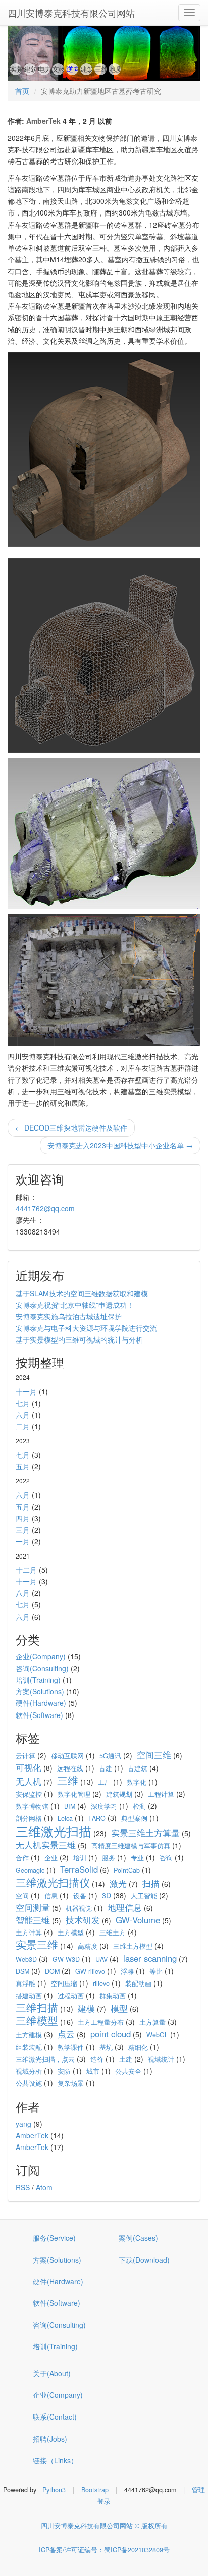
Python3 (54, 2490)
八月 (23, 1593)
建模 (86, 2008)
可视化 (29, 1767)
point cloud (111, 2034)
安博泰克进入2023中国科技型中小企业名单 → (120, 1145)
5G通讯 (110, 1756)
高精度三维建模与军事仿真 (131, 1846)
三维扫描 (37, 2007)
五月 (23, 1466)
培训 (80, 1858)
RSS (23, 2187)
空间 (22, 1896)
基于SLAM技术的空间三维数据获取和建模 (82, 1293)
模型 (119, 2008)
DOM (52, 1971)
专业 (137, 1858)
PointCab (127, 1870)
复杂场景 (71, 2083)
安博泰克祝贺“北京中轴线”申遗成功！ (75, 1305)
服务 (109, 1858)
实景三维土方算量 (145, 1833)
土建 (126, 2059)
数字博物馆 (32, 1806)
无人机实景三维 (46, 1845)
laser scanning (150, 1958)
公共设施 (29, 2083)
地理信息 (125, 1907)
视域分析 (29, 2071)
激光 (118, 1883)
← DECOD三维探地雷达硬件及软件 (71, 1128)
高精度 (88, 1946)
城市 (93, 2071)
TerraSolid (79, 1869)
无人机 (29, 1781)
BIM (70, 1806)
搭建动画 (29, 1996)
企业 (51, 1858)
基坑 (106, 2047)
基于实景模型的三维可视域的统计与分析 (79, 1339)
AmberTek (43, 121)
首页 (22, 91)
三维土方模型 (133, 1946)
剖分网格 (29, 1818)
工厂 (105, 1782)
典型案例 (134, 1818)
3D (107, 1895)
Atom (44, 2187)
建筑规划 (119, 1794)
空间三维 (154, 1755)
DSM (22, 1971)
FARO (97, 1818)
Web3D (26, 1959)
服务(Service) (54, 2238)
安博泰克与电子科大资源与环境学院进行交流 (86, 1328)
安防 (64, 2071)
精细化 (138, 2047)
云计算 (25, 1756)
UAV (101, 1959)
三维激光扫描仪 (53, 1882)
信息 (51, 1896)
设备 (80, 1896)
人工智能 (144, 1896)
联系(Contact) (55, 2417)
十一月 (26, 1391)
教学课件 (71, 2047)
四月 (23, 1518)
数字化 (137, 1782)
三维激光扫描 (54, 1831)
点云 (66, 2034)
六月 (23, 1415)
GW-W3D (66, 1959)
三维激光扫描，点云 (45, 2059)
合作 (22, 1858)
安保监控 (29, 1794)
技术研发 (83, 1920)
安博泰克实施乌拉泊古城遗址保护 (69, 1316)
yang (23, 2124)
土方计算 (29, 1933)
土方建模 (29, 2035)
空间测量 (33, 1907)
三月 (23, 1530)
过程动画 (71, 1996)
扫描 (151, 1883)
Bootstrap (95, 2490)
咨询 (166, 1858)
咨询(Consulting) (42, 1668)
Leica (65, 1818)
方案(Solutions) (40, 1691)
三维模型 (37, 2020)
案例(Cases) (138, 2238)
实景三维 (37, 1944)
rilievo (101, 1983)
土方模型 (71, 1933)
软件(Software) (39, 1715)
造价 (97, 2059)
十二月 (26, 1570)
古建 (106, 1768)
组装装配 (29, 2047)
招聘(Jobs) (50, 2439)
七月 (23, 1403)
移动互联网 (67, 1756)
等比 (156, 1971)
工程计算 (161, 1794)
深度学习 (104, 1806)
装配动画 (138, 1983)
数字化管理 (74, 1794)
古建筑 (138, 1768)
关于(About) (52, 2373)
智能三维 (33, 1920)
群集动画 (113, 1996)
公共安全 (128, 2071)
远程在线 (70, 1768)
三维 (68, 1780)
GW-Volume (138, 1920)
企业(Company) (41, 1656)
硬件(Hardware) (41, 1703)
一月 (23, 1541)
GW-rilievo (90, 1971)
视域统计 (161, 2059)
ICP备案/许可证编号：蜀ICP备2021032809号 (104, 2550)
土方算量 (152, 2022)
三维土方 (113, 1933)
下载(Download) (144, 2260)
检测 (139, 1806)
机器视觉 (79, 1908)
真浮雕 (25, 1983)
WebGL (157, 2035)
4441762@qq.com (45, 1208)
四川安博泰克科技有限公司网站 (71, 13)
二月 (23, 1426)
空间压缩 (64, 1983)
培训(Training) (38, 1680)
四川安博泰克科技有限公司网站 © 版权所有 (104, 2526)
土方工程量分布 (101, 2022)
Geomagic (30, 1870)
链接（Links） (55, 2460)
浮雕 (127, 1971)
